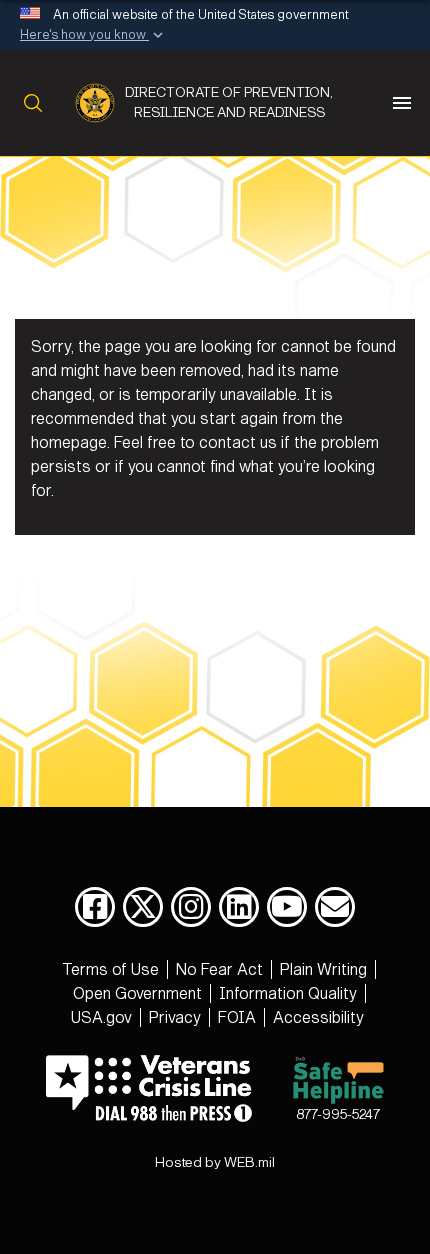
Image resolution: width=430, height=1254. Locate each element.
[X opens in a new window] (143, 907)
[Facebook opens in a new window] (95, 907)
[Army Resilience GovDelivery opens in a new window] (335, 907)
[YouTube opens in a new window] (287, 907)
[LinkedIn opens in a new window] (239, 907)
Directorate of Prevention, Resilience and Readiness (229, 102)
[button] (93, 36)
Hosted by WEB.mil (215, 1162)
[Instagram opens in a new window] (191, 907)
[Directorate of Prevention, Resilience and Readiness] (100, 103)
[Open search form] (29, 103)
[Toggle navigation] (402, 103)
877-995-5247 (338, 1114)
